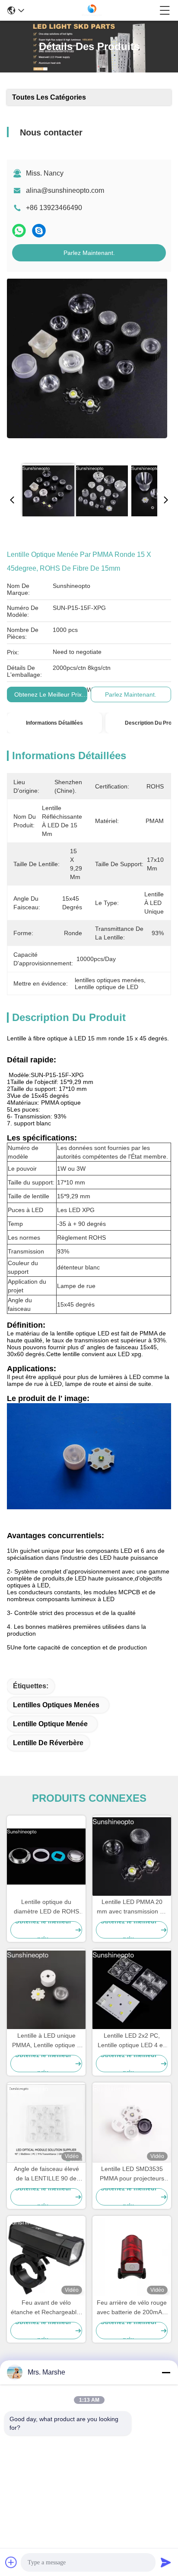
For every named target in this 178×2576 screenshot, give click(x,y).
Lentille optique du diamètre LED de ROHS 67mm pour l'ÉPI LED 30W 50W (46, 1907)
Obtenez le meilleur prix (48, 694)
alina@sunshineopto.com (65, 190)
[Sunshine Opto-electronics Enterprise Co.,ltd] (92, 10)
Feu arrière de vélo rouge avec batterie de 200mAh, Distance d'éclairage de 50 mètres (132, 2308)
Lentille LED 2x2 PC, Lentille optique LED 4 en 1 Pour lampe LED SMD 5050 (132, 2041)
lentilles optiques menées (56, 1705)
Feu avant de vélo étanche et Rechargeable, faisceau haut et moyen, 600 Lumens (46, 2308)
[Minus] (166, 2372)
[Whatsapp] (19, 231)
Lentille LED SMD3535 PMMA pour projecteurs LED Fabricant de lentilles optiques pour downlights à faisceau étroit (132, 2174)
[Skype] (39, 231)
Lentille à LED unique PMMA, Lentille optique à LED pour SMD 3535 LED (46, 2041)
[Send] (166, 2562)
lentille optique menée (50, 1724)
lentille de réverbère (48, 1743)
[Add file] (11, 2562)
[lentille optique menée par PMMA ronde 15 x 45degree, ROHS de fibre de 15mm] (87, 368)
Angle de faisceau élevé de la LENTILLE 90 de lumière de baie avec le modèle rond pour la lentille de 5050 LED (46, 2174)
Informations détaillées (54, 723)
